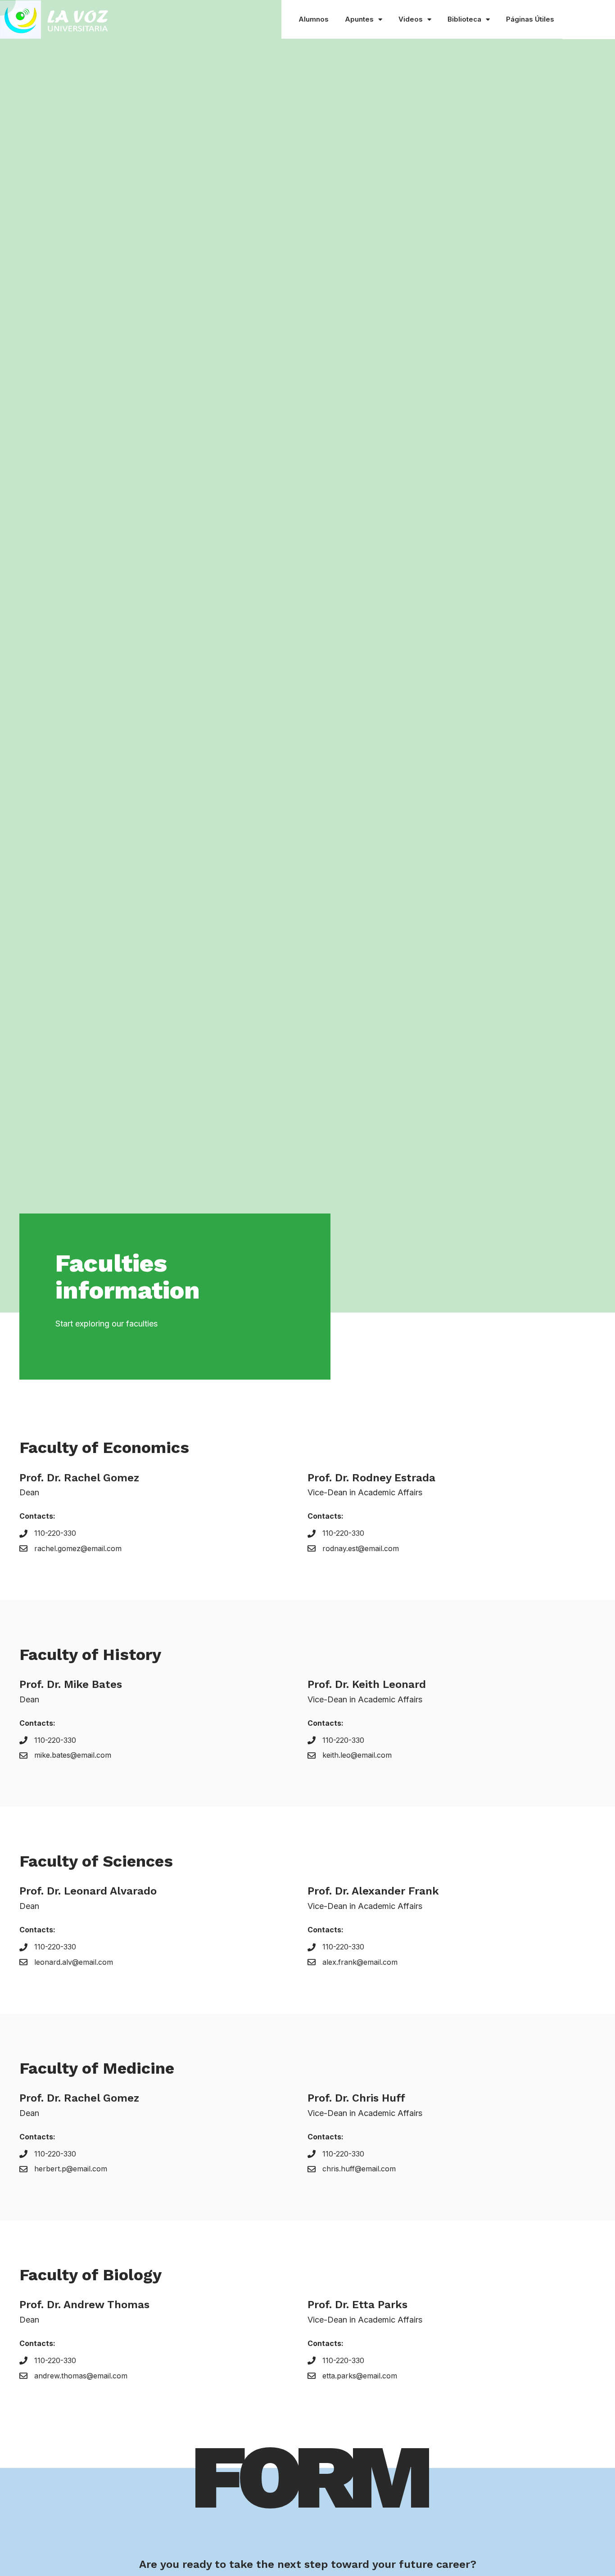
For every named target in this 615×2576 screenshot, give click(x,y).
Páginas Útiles (530, 19)
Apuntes (359, 19)
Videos (411, 19)
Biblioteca (464, 19)
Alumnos (314, 19)
